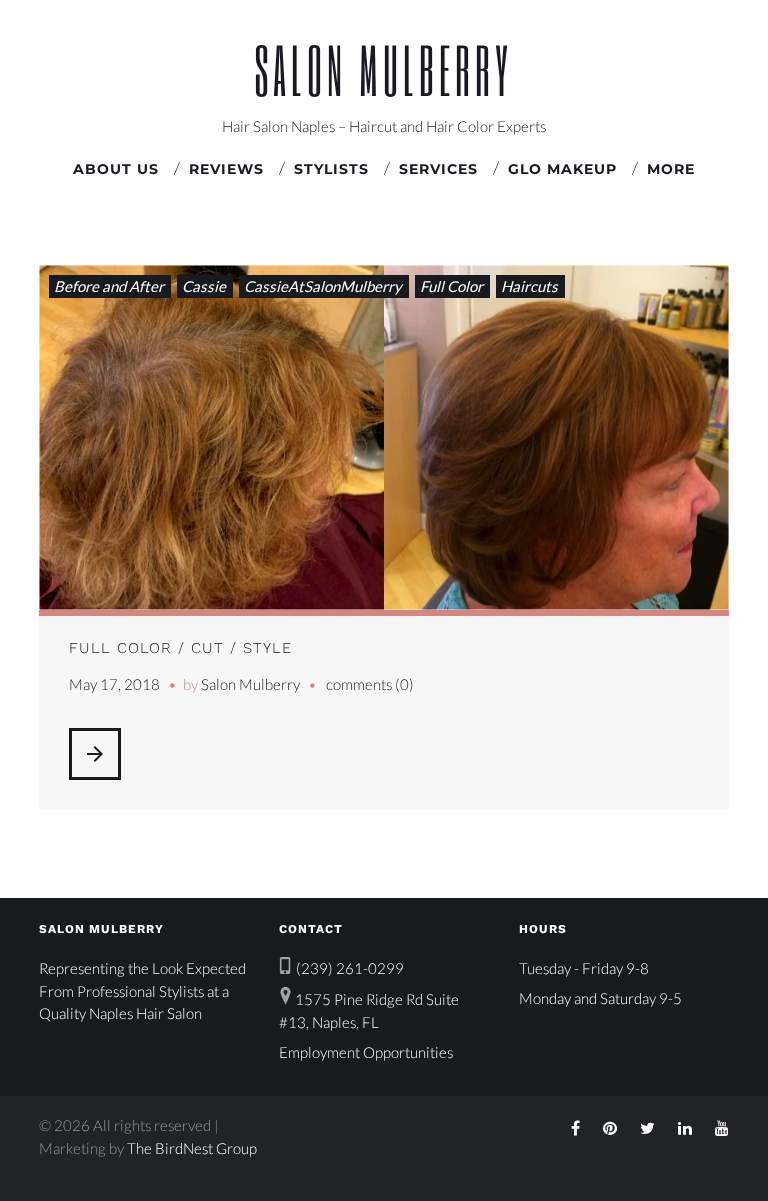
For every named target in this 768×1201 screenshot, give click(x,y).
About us (116, 169)
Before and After (109, 286)
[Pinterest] (610, 1128)
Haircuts (529, 286)
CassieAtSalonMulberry (323, 286)
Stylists (331, 169)
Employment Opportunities (366, 1052)
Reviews (226, 169)
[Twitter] (647, 1128)
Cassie (204, 286)
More (671, 169)
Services (438, 169)
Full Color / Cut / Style (180, 648)
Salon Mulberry (384, 69)
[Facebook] (575, 1128)
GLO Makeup (562, 169)
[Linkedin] (685, 1128)
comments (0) (370, 684)
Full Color (451, 286)
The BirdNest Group (192, 1148)
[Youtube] (722, 1128)
